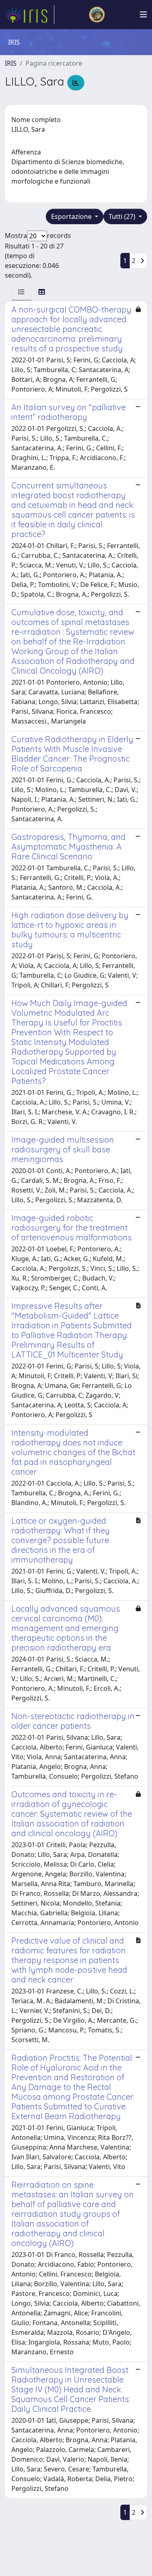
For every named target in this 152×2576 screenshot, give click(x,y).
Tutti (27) (123, 216)
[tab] (21, 292)
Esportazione (72, 216)
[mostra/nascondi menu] (143, 15)
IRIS (11, 63)
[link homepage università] (97, 15)
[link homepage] (30, 15)
